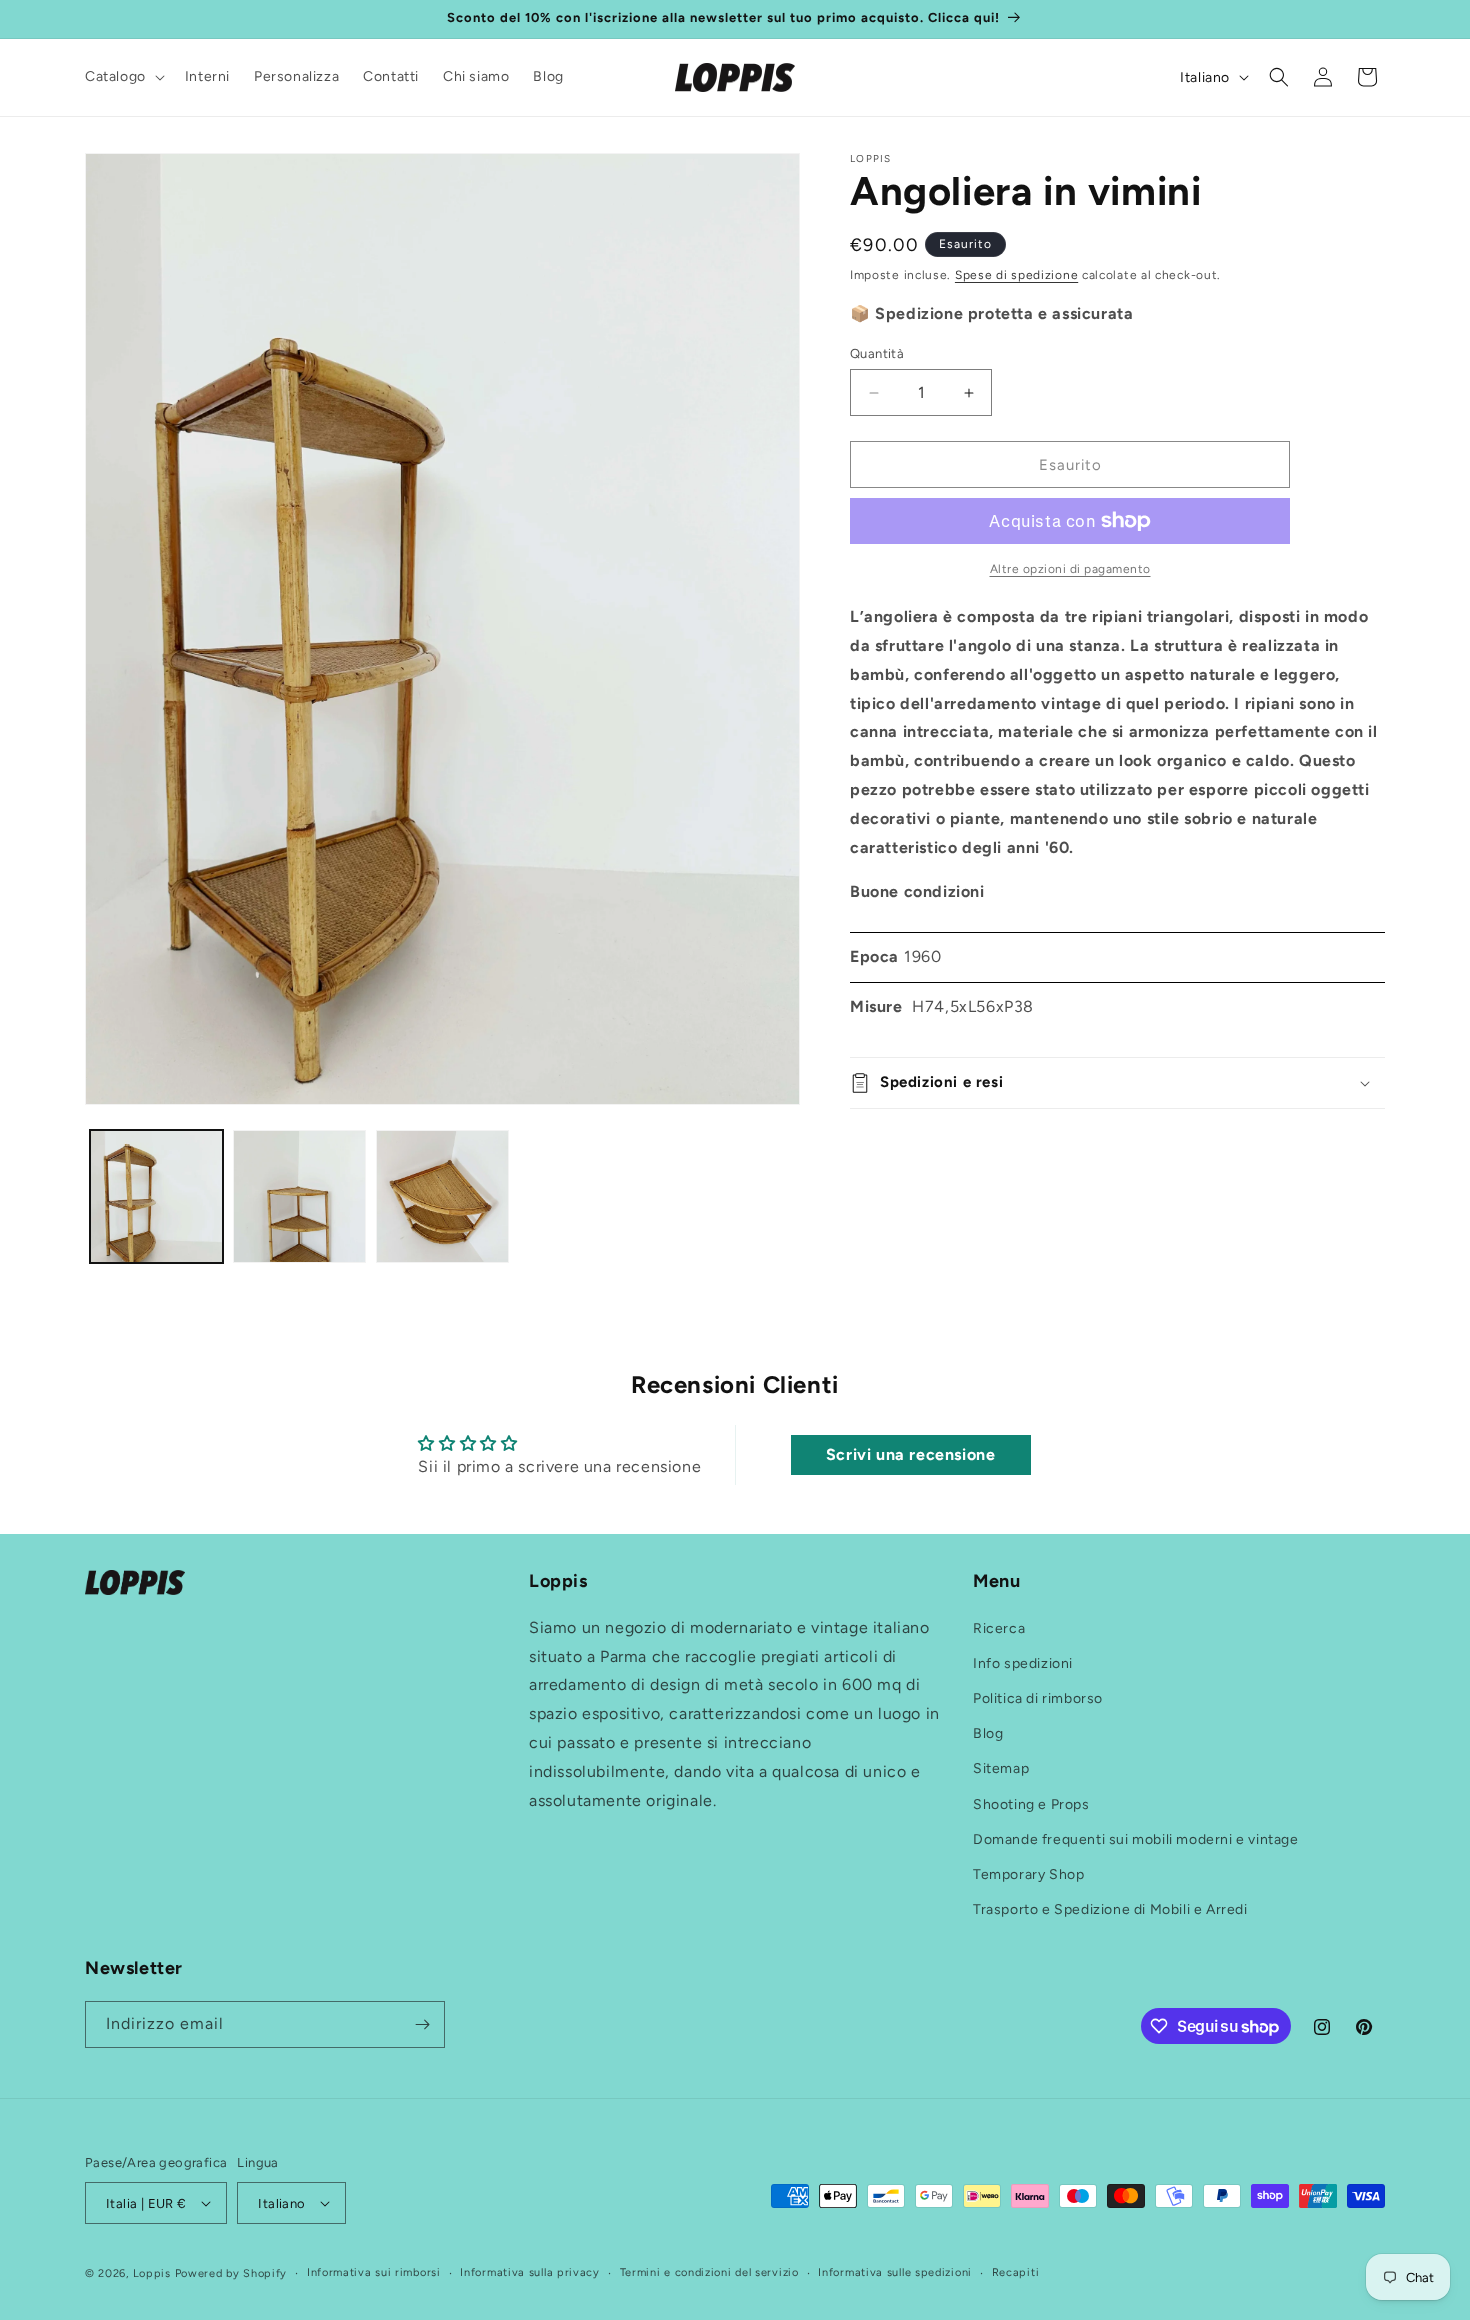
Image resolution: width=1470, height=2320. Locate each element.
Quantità (877, 353)
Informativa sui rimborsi (374, 2272)
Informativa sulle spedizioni (895, 2272)
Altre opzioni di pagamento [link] (1070, 569)
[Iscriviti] (422, 2024)
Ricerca (999, 1628)
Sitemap (1001, 1768)
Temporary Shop (1028, 1874)
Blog (988, 1733)
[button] (123, 77)
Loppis (154, 2273)
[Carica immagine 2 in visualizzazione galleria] (299, 1196)
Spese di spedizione (1016, 275)
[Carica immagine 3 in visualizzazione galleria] (442, 1196)
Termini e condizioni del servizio (709, 2272)
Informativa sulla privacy (530, 2272)
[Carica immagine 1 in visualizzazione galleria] (156, 1196)
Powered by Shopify (231, 2273)
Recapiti (1016, 2272)
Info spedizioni (1023, 1663)
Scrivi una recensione (911, 1455)
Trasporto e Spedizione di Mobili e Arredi (1110, 1909)
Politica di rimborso (1038, 1698)
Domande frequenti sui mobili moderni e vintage (1136, 1839)
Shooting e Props (1031, 1804)
